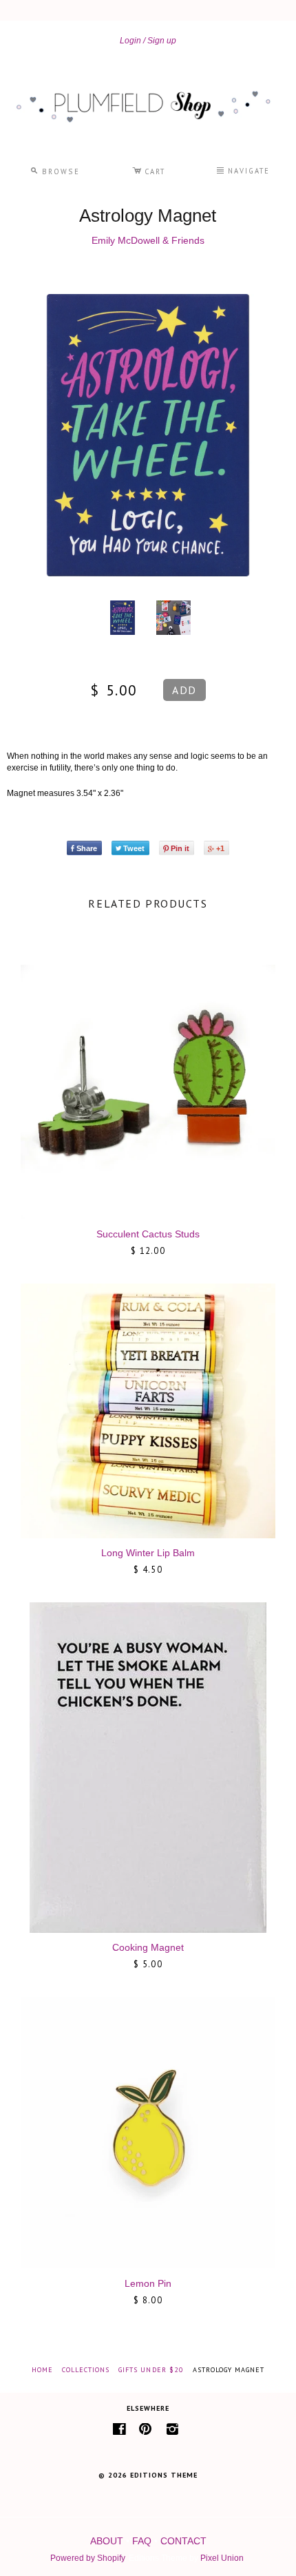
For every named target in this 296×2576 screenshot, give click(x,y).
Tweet (134, 848)
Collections (86, 2370)
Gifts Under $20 (151, 2370)
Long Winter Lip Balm (148, 1553)
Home (42, 2370)
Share (87, 848)
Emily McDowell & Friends (148, 240)
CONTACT (183, 2541)
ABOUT (107, 2541)
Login (130, 41)
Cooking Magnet (148, 1947)
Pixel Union (222, 2558)
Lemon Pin (148, 2283)
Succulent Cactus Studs (148, 1234)
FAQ (142, 2541)
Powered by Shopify (87, 2558)
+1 (220, 848)
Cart (149, 169)
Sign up (162, 41)
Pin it (180, 848)
